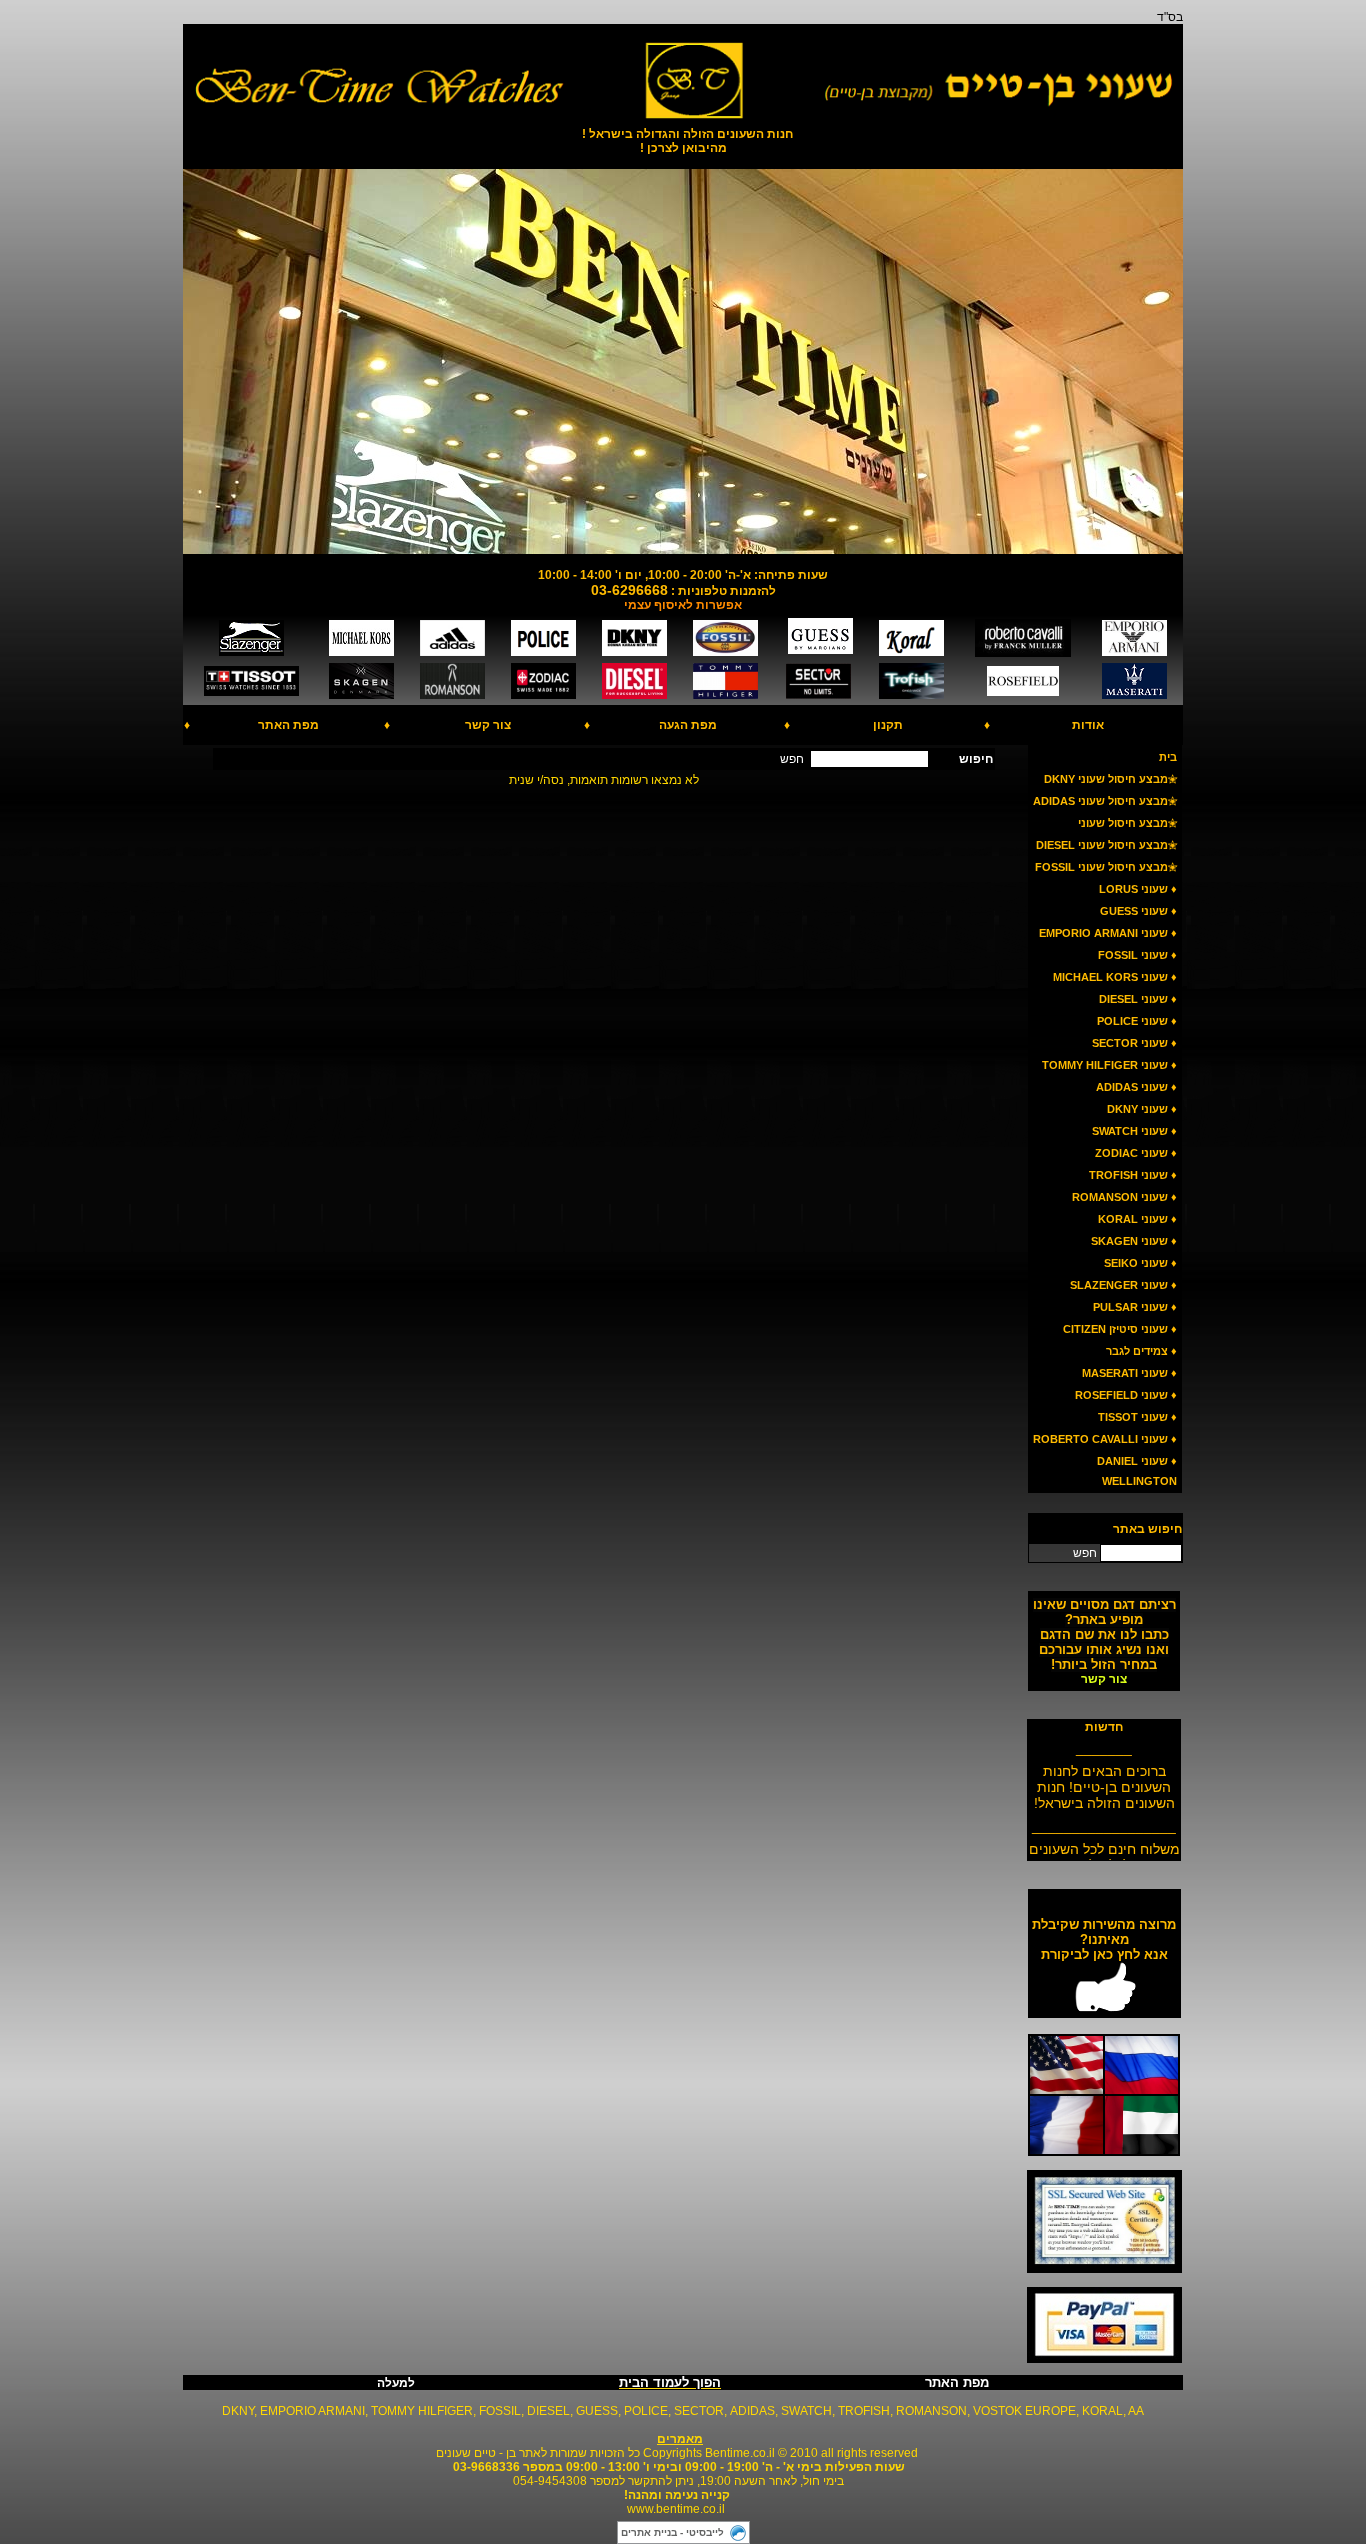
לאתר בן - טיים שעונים (491, 2453)
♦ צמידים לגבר (1141, 1351)
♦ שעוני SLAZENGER (1123, 1285)
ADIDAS (752, 2411)
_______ (1104, 1740)
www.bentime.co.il (676, 2509)
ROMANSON (931, 2411)
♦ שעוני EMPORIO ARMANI (1108, 933)
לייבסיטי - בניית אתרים (672, 2532)
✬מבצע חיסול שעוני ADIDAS (1105, 801)
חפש (1085, 1553)
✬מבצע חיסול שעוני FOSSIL (1106, 867)
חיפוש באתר (1147, 1529)
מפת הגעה (688, 725)
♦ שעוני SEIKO (1140, 1263)
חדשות (1104, 1727)
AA (1136, 2411)
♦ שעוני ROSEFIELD (1126, 1395)
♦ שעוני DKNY (1142, 1109)
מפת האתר (288, 725)
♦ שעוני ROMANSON (1124, 1197)
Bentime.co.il (740, 2453)
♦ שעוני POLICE (1137, 1021)
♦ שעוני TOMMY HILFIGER (1109, 1065)
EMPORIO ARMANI (312, 2411)
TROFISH (864, 2411)
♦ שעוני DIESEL (1138, 999)
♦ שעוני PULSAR (1135, 1307)
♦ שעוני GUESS (1138, 911)
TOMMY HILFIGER (422, 2411)
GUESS (597, 2411)
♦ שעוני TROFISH (1133, 1175)
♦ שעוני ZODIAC (1136, 1153)
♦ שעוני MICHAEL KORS (1115, 977)
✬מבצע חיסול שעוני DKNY (1110, 779)
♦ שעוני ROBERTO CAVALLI (1105, 1439)
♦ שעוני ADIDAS (1136, 1087)
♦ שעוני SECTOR (1134, 1043)
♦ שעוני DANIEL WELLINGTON (1137, 1471)
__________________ (1104, 1818)
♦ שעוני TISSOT (1137, 1417)
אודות (1088, 725)
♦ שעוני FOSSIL (1137, 955)
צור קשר (488, 725)
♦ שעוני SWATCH (1134, 1131)
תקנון (888, 725)
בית (1168, 757)
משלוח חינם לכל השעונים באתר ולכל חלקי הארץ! (1104, 1849)
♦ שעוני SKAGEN (1134, 1241)
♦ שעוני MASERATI (1129, 1373)
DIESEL (548, 2411)
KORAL (1102, 2411)
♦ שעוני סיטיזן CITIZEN (1120, 1329)
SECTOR (699, 2411)
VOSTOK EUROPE (1024, 2411)
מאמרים (680, 2439)
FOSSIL (500, 2411)
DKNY (238, 2411)
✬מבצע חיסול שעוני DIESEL (1106, 845)
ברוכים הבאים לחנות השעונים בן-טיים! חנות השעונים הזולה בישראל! (1104, 1779)
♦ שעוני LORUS (1138, 889)
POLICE (646, 2411)
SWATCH (806, 2411)
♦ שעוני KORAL (1137, 1219)
